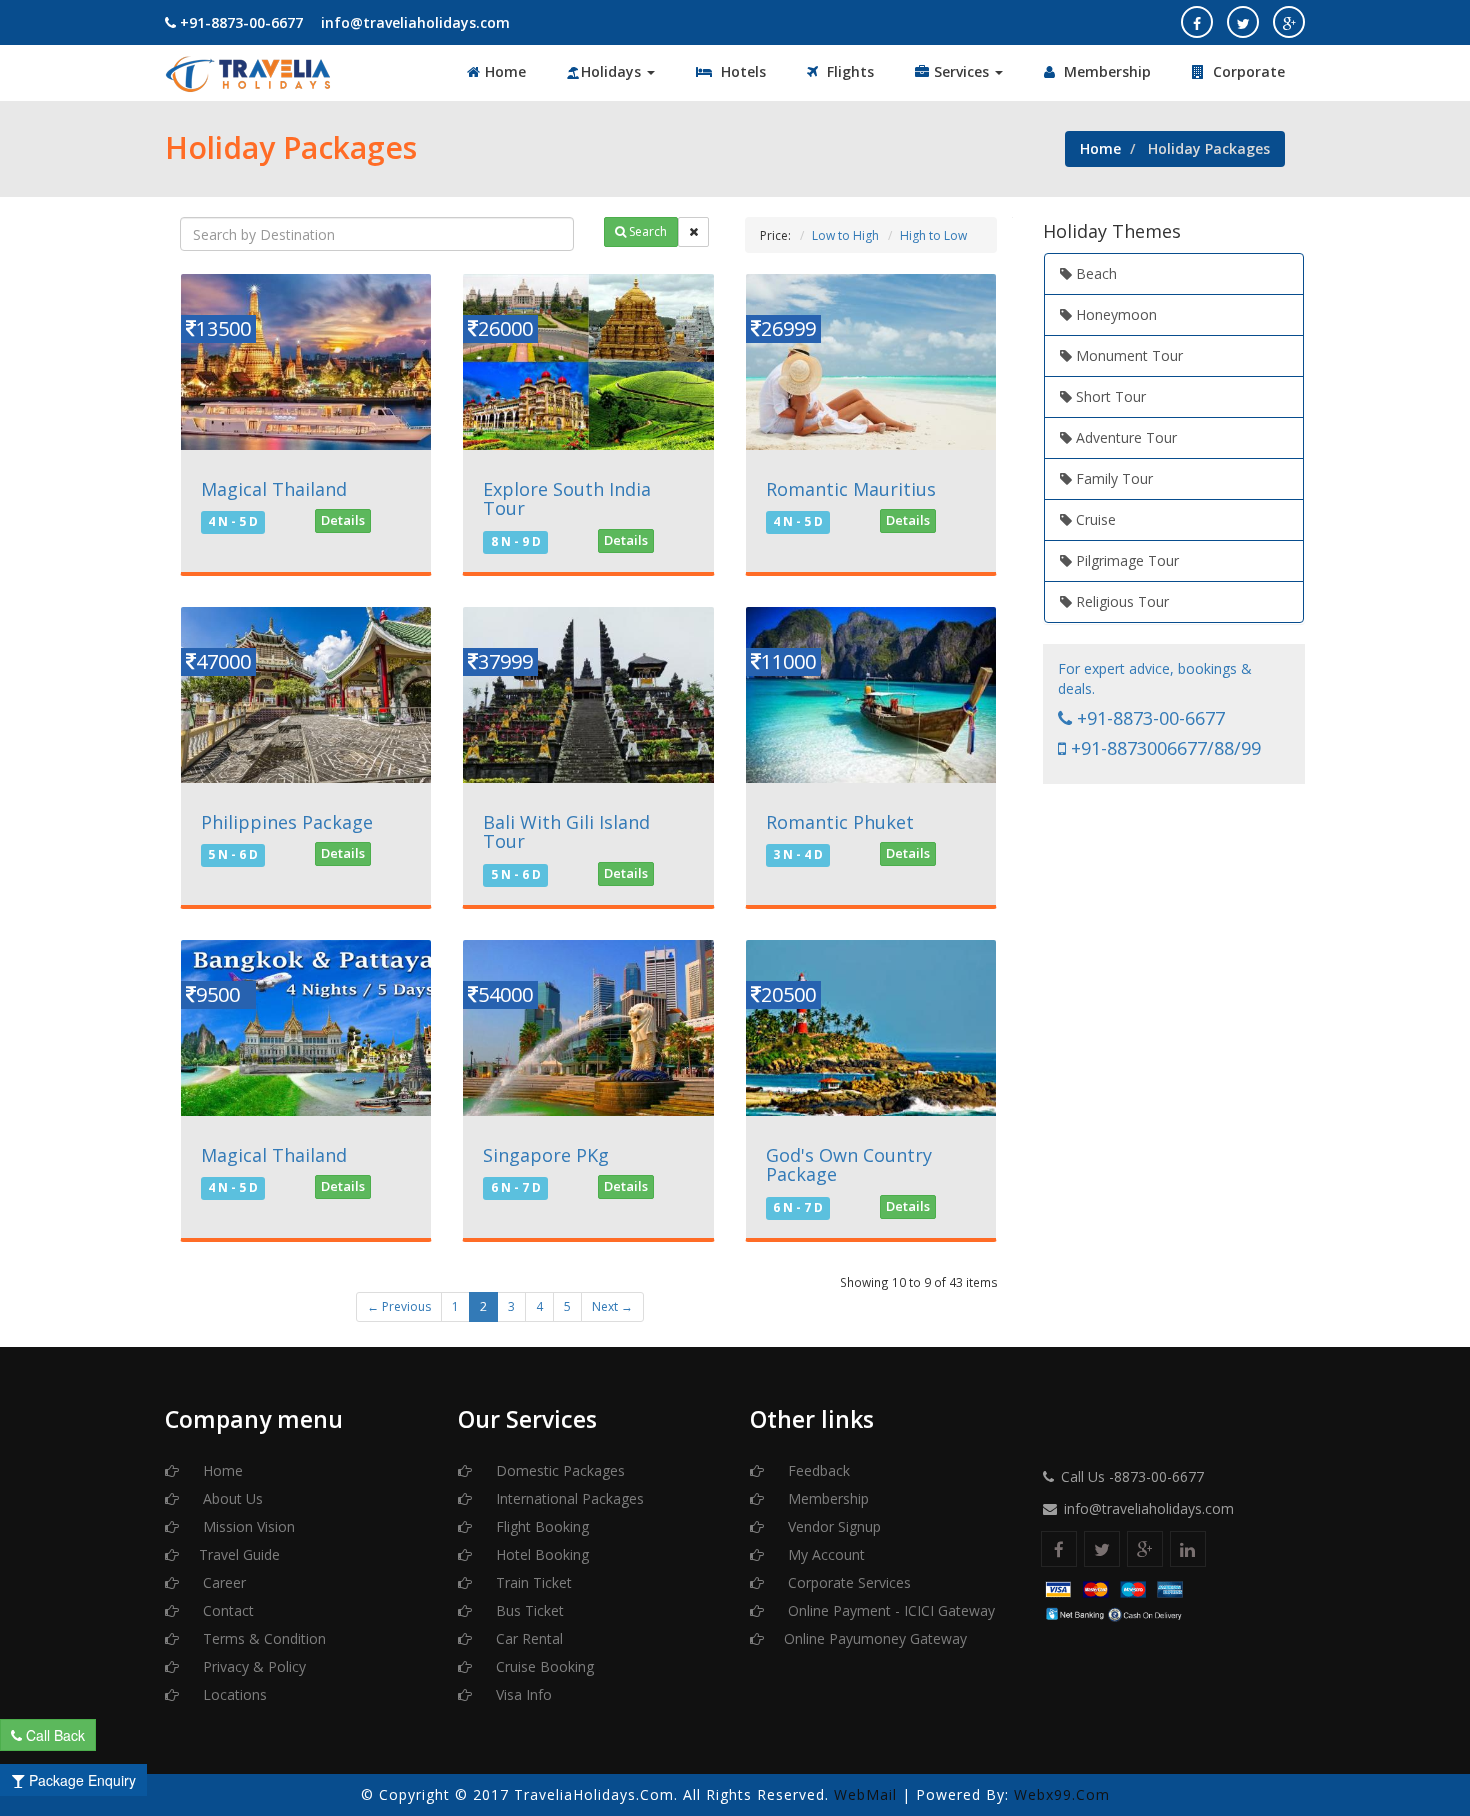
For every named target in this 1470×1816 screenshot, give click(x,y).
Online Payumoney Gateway (875, 1638)
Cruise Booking (543, 1666)
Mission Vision (247, 1526)
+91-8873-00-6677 (239, 22)
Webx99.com (1062, 1794)
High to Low (933, 235)
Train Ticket (532, 1582)
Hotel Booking (540, 1554)
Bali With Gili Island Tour (566, 832)
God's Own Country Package (849, 1165)
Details (343, 520)
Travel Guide (239, 1554)
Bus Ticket (528, 1610)
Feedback (817, 1470)
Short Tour (1109, 396)
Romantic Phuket (840, 822)
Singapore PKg (546, 1155)
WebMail (865, 1794)
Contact (226, 1610)
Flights (848, 71)
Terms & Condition (262, 1638)
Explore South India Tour (567, 499)
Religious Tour (1120, 601)
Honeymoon (1114, 314)
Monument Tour (1127, 355)
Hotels (741, 71)
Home (505, 71)
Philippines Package (287, 822)
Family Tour (1112, 478)
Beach (1094, 273)
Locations (233, 1694)
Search (646, 231)
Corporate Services (847, 1582)
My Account (824, 1554)
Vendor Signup (832, 1526)
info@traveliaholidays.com (413, 22)
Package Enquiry (80, 1780)
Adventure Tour (1124, 437)
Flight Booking (540, 1526)
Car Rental (527, 1638)
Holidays (613, 71)
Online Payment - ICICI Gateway (889, 1610)
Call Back (53, 1735)
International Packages (568, 1498)
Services (963, 71)
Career (222, 1582)
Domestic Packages (558, 1470)
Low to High (845, 235)
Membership (1105, 71)
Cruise (1094, 519)
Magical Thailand (274, 489)
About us (231, 1498)
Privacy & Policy (252, 1666)
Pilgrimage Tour (1125, 560)
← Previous (399, 1306)
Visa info (522, 1694)
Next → (612, 1306)
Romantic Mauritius (851, 489)
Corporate (1247, 71)
